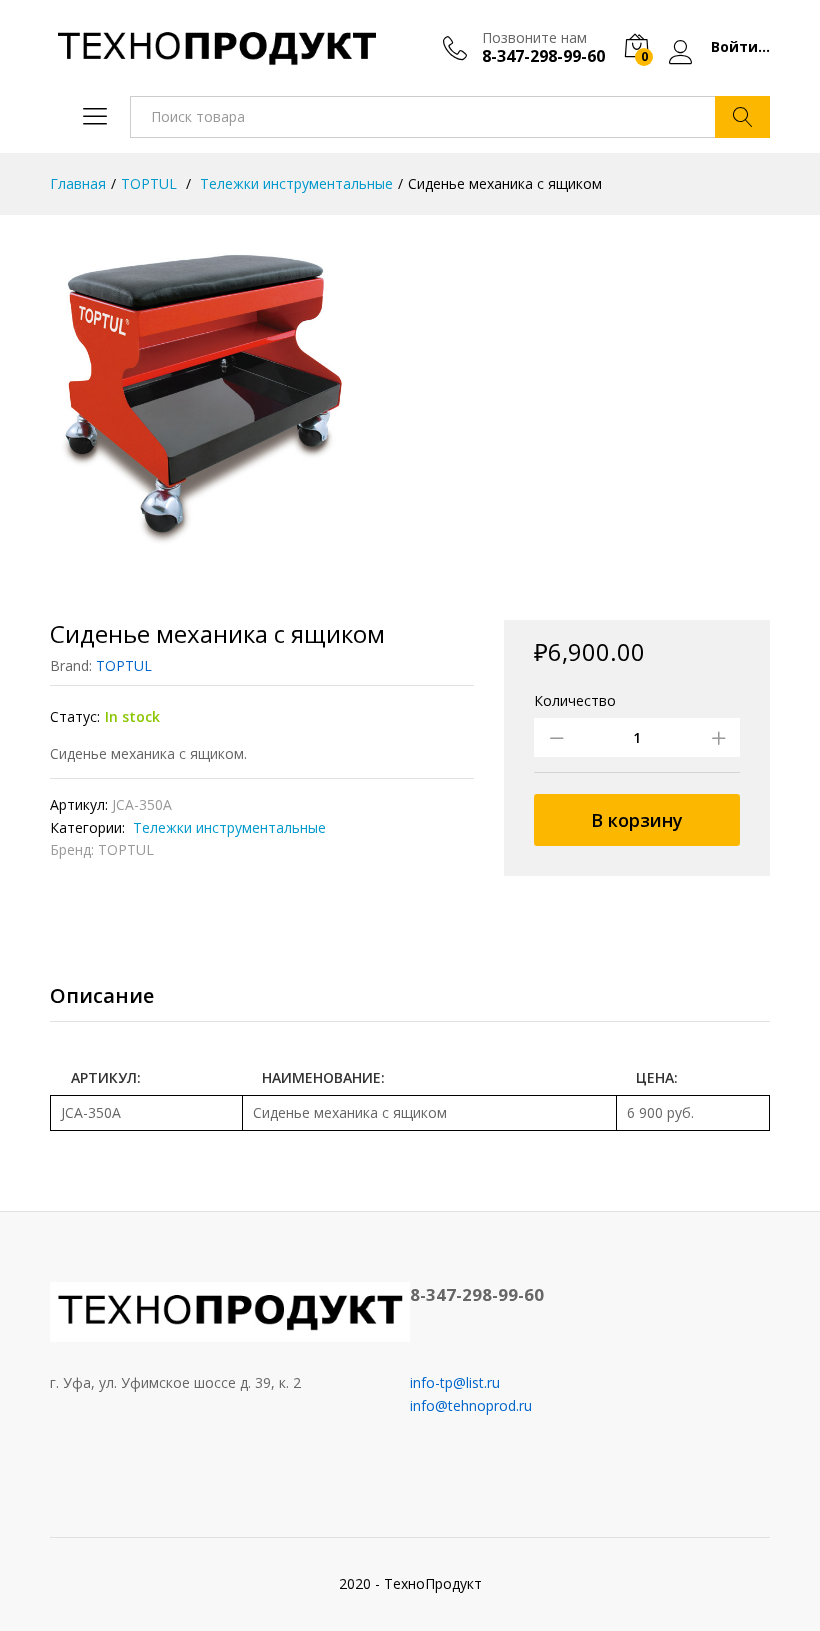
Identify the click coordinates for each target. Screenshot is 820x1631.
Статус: (75, 716)
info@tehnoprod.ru (471, 1405)
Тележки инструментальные (227, 827)
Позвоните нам (534, 38)
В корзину (637, 820)
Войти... (740, 47)
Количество (575, 701)
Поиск (742, 117)
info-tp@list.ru (455, 1382)
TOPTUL (124, 665)
